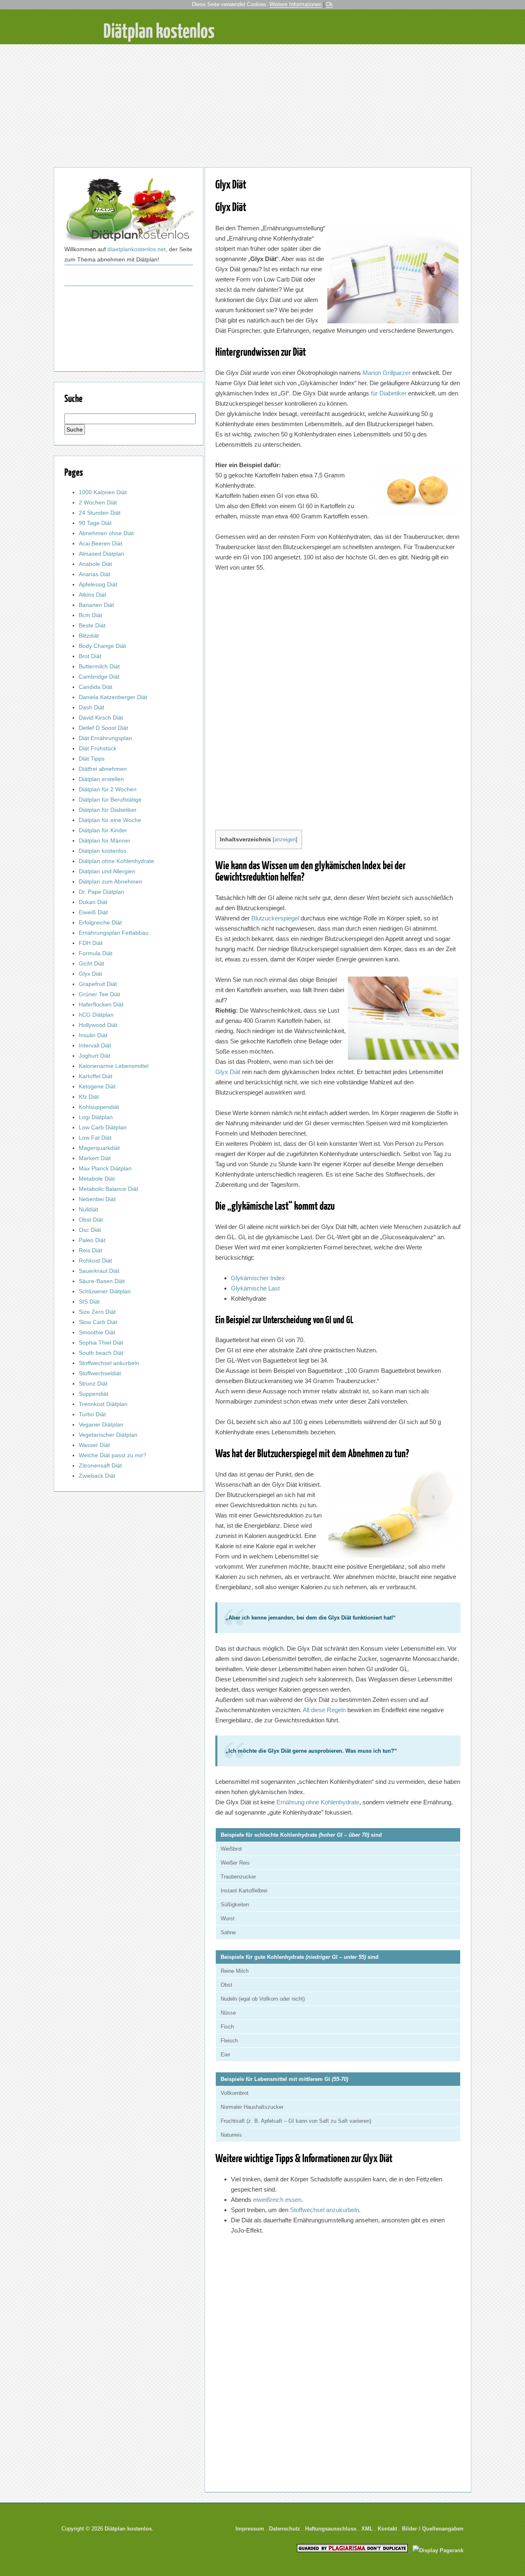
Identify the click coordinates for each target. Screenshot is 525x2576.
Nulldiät (88, 1209)
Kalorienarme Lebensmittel (114, 1066)
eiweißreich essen (277, 2200)
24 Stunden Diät (100, 513)
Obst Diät (91, 1220)
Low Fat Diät (95, 1138)
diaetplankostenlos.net (137, 249)
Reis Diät (90, 1250)
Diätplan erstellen (101, 779)
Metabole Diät (97, 1179)
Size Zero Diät (97, 1312)
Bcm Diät (90, 615)
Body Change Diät (102, 646)
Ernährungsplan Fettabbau (114, 933)
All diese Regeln (324, 1710)
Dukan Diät (93, 902)
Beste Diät (92, 625)
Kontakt (387, 2529)
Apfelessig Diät (98, 584)
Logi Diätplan (96, 1117)
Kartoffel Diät (96, 1076)
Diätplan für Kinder (103, 830)
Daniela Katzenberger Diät (113, 697)
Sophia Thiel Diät (101, 1343)
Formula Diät (96, 953)
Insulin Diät (93, 1035)
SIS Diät (89, 1302)
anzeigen (285, 839)
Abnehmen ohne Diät (106, 533)
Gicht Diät (91, 963)
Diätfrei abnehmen (103, 769)
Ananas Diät (95, 574)
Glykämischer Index (258, 1278)
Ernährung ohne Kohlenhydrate (318, 1802)
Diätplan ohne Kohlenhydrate (116, 861)
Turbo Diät (92, 1414)
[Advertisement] (262, 106)
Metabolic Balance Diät (108, 1189)
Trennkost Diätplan (103, 1404)
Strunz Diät (93, 1383)
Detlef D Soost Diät (103, 728)
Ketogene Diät (97, 1086)
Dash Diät (91, 707)
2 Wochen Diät (98, 502)
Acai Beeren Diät (100, 543)
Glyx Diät (231, 184)
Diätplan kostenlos (103, 851)
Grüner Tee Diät (99, 994)
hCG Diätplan (96, 1015)
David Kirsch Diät (101, 718)
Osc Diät (90, 1230)
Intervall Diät (95, 1045)
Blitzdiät (89, 636)
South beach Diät (101, 1353)
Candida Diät (96, 687)
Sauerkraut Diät (99, 1271)
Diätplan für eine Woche (110, 820)
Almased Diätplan (102, 554)
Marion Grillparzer (387, 373)
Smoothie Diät (97, 1332)
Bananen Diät (96, 605)
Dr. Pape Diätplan (102, 892)
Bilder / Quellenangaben (433, 2529)
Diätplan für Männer (105, 840)
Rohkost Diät (95, 1261)
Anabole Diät (95, 564)
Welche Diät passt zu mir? (113, 1455)
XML (367, 2529)
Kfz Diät (89, 1097)
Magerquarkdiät (99, 1148)
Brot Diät (90, 656)
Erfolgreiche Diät (100, 922)
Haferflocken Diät (101, 1004)
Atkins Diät (92, 595)
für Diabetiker (389, 393)
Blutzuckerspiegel (275, 918)
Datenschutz (285, 2529)
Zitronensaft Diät (100, 1465)
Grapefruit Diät (98, 984)
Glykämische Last (255, 1288)
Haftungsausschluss (331, 2529)
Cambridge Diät (99, 677)
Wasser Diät (94, 1445)
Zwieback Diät (97, 1476)
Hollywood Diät (98, 1025)
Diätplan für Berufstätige (110, 800)
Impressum (250, 2529)
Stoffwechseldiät (100, 1373)
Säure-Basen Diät (102, 1281)
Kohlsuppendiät (99, 1107)
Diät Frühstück (98, 748)
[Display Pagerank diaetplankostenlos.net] (438, 2550)
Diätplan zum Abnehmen (111, 881)
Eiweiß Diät (93, 912)
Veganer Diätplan (101, 1424)
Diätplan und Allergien (107, 871)
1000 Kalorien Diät (103, 492)
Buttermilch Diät (99, 666)
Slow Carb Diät (98, 1322)
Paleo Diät (92, 1240)
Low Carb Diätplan (103, 1127)
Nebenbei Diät (97, 1199)
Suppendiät (94, 1394)
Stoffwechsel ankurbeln (109, 1363)
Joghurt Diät (95, 1056)
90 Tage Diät (95, 523)
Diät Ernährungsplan (105, 738)
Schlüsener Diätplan (105, 1291)
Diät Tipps (92, 759)
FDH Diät (91, 943)
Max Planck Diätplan (105, 1168)
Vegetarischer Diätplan (108, 1435)
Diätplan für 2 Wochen (108, 789)
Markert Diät (95, 1158)
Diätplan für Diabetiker (108, 810)
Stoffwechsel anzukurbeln (324, 2210)
